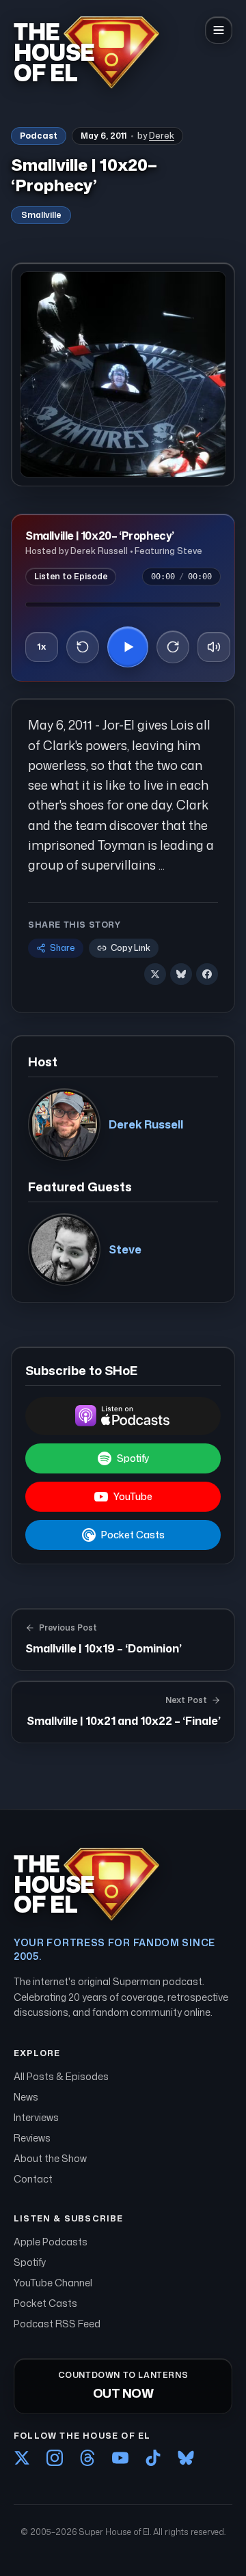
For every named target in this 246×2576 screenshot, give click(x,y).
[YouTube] (120, 2458)
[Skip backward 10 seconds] (83, 647)
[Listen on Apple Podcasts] (123, 1416)
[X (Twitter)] (22, 2458)
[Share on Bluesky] (181, 974)
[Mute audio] (214, 647)
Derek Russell (146, 1124)
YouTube (133, 1496)
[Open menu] (219, 30)
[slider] (123, 605)
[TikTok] (153, 2458)
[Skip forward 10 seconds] (173, 647)
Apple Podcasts (51, 2242)
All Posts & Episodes (61, 2076)
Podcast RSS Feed (57, 2324)
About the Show (50, 2158)
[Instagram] (55, 2458)
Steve (125, 1249)
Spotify (133, 1458)
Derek (162, 136)
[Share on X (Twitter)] (155, 974)
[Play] (128, 647)
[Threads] (87, 2458)
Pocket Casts (133, 1535)
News (26, 2097)
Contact (33, 2179)
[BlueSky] (186, 2458)
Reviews (32, 2138)
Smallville (41, 215)
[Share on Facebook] (207, 974)
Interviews (36, 2117)
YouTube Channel (53, 2283)
